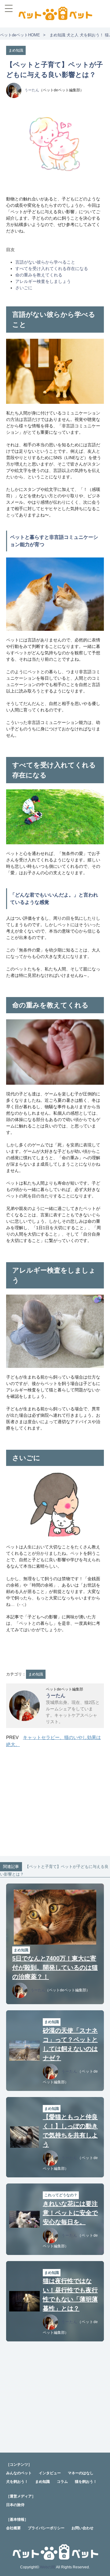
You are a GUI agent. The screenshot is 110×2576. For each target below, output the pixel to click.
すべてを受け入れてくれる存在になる (52, 269)
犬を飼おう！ (92, 35)
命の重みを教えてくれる (39, 275)
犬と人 (73, 35)
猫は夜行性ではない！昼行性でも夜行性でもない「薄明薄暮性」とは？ (70, 2295)
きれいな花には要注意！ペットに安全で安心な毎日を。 (70, 2213)
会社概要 (13, 2528)
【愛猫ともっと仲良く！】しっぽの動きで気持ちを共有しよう (70, 2131)
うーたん (32, 90)
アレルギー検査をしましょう (43, 281)
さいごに (24, 288)
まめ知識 (57, 35)
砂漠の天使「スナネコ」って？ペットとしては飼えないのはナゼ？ (70, 2044)
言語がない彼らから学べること (45, 262)
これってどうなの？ (61, 2195)
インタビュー (50, 2473)
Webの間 (48, 2567)
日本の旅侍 (15, 2505)
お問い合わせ (82, 2528)
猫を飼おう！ (86, 2482)
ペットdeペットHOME (20, 35)
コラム (62, 2482)
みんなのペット (19, 2473)
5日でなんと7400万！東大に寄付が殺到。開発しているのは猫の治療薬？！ (55, 1968)
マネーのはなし (81, 2473)
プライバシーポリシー (46, 2528)
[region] (55, 1803)
